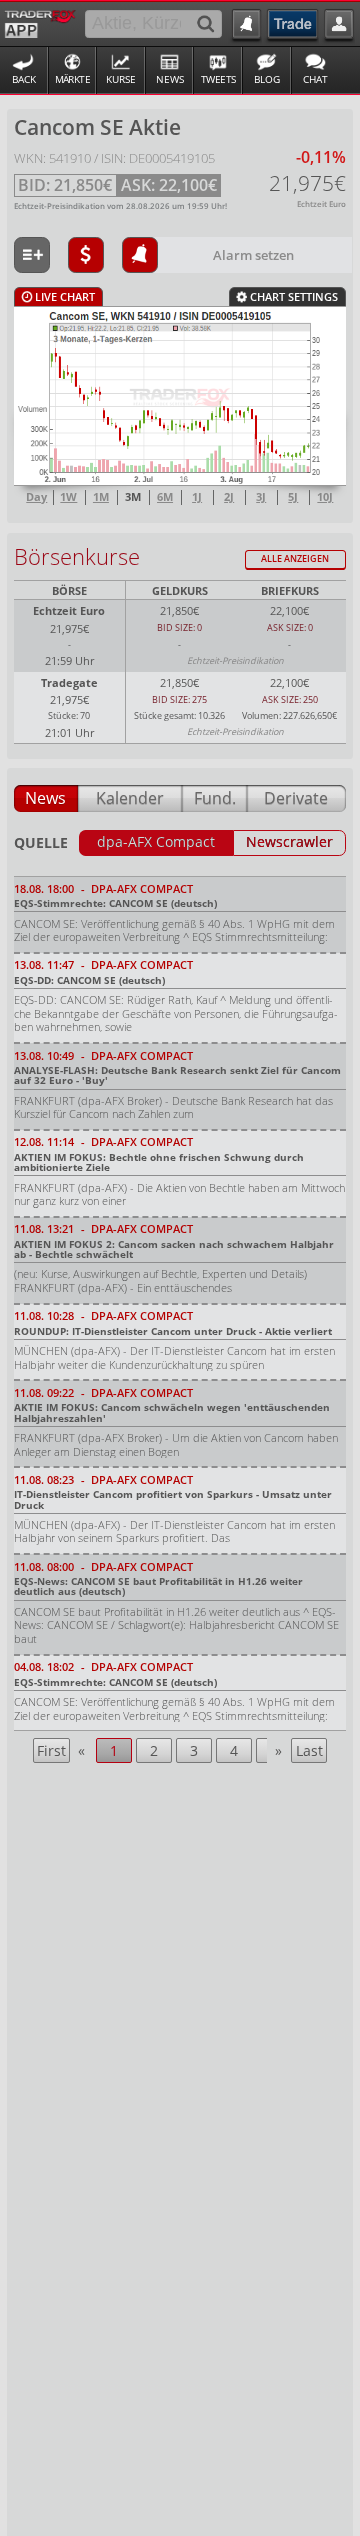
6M (165, 497)
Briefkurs (290, 591)
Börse (69, 591)
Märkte (73, 79)
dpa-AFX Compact (156, 842)
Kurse (121, 79)
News (170, 79)
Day (36, 497)
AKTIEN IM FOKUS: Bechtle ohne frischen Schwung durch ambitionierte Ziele (159, 1162)
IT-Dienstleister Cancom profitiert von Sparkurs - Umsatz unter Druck (173, 1499)
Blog (267, 79)
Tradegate (69, 682)
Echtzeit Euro (69, 610)
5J (293, 497)
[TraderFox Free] (40, 22)
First (51, 1750)
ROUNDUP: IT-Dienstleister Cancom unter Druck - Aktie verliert (173, 1331)
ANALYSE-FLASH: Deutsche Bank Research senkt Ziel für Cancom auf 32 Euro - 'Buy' (177, 1075)
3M (133, 497)
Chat (315, 79)
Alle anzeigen (295, 558)
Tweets (218, 79)
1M (101, 497)
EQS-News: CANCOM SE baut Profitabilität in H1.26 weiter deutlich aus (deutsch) (158, 1586)
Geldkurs (180, 591)
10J (325, 497)
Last (309, 1750)
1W (68, 497)
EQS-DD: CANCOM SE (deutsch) (89, 980)
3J (261, 497)
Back (24, 79)
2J (229, 497)
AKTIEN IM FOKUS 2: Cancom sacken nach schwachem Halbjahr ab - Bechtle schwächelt (174, 1249)
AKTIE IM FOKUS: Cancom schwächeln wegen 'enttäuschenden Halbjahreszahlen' (172, 1412)
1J (197, 497)
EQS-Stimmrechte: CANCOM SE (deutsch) (115, 903)
